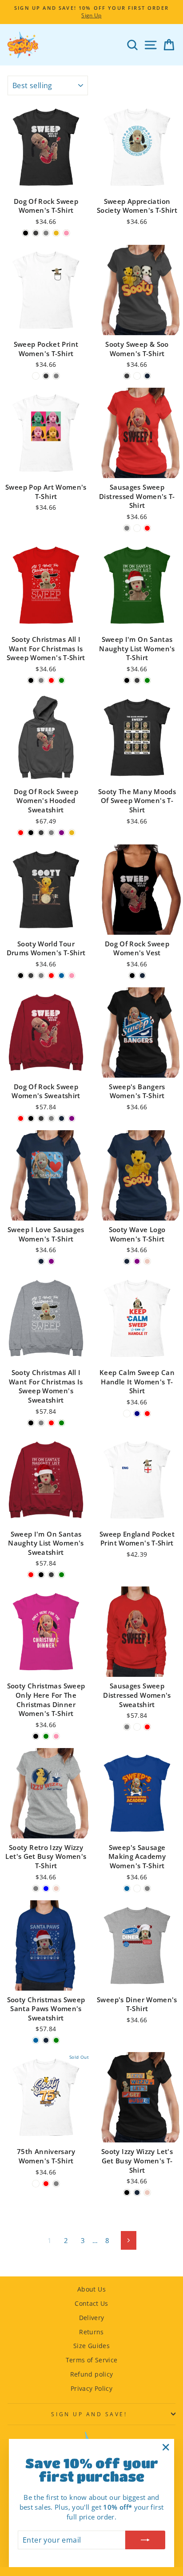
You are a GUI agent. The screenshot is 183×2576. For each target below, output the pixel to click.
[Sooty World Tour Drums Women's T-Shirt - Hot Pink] (72, 976)
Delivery (92, 2318)
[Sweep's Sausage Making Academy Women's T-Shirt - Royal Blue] (127, 1888)
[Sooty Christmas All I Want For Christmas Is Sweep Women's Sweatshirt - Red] (51, 1423)
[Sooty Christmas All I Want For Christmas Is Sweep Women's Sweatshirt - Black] (31, 1423)
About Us (91, 2289)
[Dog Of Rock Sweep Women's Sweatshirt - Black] (31, 1118)
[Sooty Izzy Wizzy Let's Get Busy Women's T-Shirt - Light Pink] (147, 2193)
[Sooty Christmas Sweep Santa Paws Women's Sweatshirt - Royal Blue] (36, 2040)
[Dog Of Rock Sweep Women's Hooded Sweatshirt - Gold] (72, 833)
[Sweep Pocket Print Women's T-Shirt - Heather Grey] (56, 376)
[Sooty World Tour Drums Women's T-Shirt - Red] (51, 976)
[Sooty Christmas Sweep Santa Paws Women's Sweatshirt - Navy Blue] (46, 2040)
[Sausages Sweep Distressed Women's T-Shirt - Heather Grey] (127, 528)
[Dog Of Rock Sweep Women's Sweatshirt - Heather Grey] (51, 1118)
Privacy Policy (91, 2388)
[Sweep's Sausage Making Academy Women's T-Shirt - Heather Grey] (147, 1888)
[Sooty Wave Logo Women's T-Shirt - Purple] (137, 1261)
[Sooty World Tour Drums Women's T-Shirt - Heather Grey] (41, 976)
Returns (91, 2332)
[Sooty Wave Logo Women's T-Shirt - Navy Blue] (127, 1261)
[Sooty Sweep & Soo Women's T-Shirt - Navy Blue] (147, 376)
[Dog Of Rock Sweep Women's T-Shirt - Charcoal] (36, 233)
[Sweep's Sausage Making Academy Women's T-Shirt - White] (137, 1888)
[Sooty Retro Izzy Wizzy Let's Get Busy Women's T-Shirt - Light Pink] (56, 1888)
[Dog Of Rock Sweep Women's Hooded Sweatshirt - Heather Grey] (51, 833)
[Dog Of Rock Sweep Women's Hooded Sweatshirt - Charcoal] (41, 833)
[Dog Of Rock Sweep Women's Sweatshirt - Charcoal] (41, 1118)
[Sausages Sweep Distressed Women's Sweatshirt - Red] (147, 1727)
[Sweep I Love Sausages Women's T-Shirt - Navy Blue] (41, 1261)
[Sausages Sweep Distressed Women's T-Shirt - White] (137, 528)
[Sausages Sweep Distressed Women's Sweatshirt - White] (137, 1727)
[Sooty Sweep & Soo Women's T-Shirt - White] (137, 376)
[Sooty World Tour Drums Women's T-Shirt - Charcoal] (31, 976)
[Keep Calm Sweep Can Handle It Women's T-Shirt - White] (127, 1414)
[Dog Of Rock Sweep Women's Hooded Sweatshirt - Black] (31, 833)
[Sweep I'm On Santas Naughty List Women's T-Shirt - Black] (127, 680)
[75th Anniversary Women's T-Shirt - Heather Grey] (56, 2184)
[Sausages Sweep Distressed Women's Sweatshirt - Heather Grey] (127, 1727)
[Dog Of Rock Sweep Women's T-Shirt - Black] (26, 233)
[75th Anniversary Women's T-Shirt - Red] (46, 2184)
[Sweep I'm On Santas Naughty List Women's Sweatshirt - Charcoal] (51, 1575)
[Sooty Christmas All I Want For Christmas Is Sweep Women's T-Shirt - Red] (51, 680)
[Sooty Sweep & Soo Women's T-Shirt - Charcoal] (127, 376)
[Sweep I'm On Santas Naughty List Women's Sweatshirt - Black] (41, 1575)
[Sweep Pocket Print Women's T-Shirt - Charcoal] (46, 376)
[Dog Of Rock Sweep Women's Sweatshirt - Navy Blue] (62, 1118)
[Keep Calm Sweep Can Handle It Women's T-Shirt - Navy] (137, 1414)
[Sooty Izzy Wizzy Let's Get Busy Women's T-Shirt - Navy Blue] (137, 2193)
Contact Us (91, 2303)
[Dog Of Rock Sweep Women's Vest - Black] (132, 976)
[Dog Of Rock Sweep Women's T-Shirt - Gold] (56, 233)
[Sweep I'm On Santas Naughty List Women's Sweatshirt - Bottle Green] (62, 1575)
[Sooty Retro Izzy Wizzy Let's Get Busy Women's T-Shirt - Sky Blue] (46, 1888)
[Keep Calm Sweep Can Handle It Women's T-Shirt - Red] (147, 1414)
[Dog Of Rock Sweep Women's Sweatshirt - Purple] (72, 1118)
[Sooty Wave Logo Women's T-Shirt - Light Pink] (147, 1261)
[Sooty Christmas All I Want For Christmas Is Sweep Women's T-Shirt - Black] (31, 680)
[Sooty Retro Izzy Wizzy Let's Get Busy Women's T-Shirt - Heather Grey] (36, 1888)
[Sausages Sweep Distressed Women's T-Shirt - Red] (147, 528)
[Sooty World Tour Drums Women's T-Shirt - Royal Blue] (62, 976)
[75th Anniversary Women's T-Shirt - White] (36, 2184)
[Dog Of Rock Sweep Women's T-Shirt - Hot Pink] (66, 233)
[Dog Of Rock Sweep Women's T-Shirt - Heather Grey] (46, 233)
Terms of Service (92, 2360)
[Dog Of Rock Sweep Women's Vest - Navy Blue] (142, 976)
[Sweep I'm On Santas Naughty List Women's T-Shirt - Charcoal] (137, 680)
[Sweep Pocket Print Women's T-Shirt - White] (36, 376)
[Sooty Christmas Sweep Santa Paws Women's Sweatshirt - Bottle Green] (56, 2040)
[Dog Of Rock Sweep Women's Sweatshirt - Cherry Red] (21, 1118)
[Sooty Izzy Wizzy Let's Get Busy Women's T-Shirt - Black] (127, 2193)
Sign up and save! (89, 2414)
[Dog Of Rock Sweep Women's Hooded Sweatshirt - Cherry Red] (21, 833)
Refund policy (92, 2374)
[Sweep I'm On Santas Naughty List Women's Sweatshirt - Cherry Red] (31, 1575)
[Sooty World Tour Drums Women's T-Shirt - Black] (21, 976)
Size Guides (91, 2346)
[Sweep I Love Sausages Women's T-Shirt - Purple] (51, 1261)
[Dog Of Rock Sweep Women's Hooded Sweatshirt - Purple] (62, 833)
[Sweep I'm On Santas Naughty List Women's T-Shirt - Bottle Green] (147, 680)
